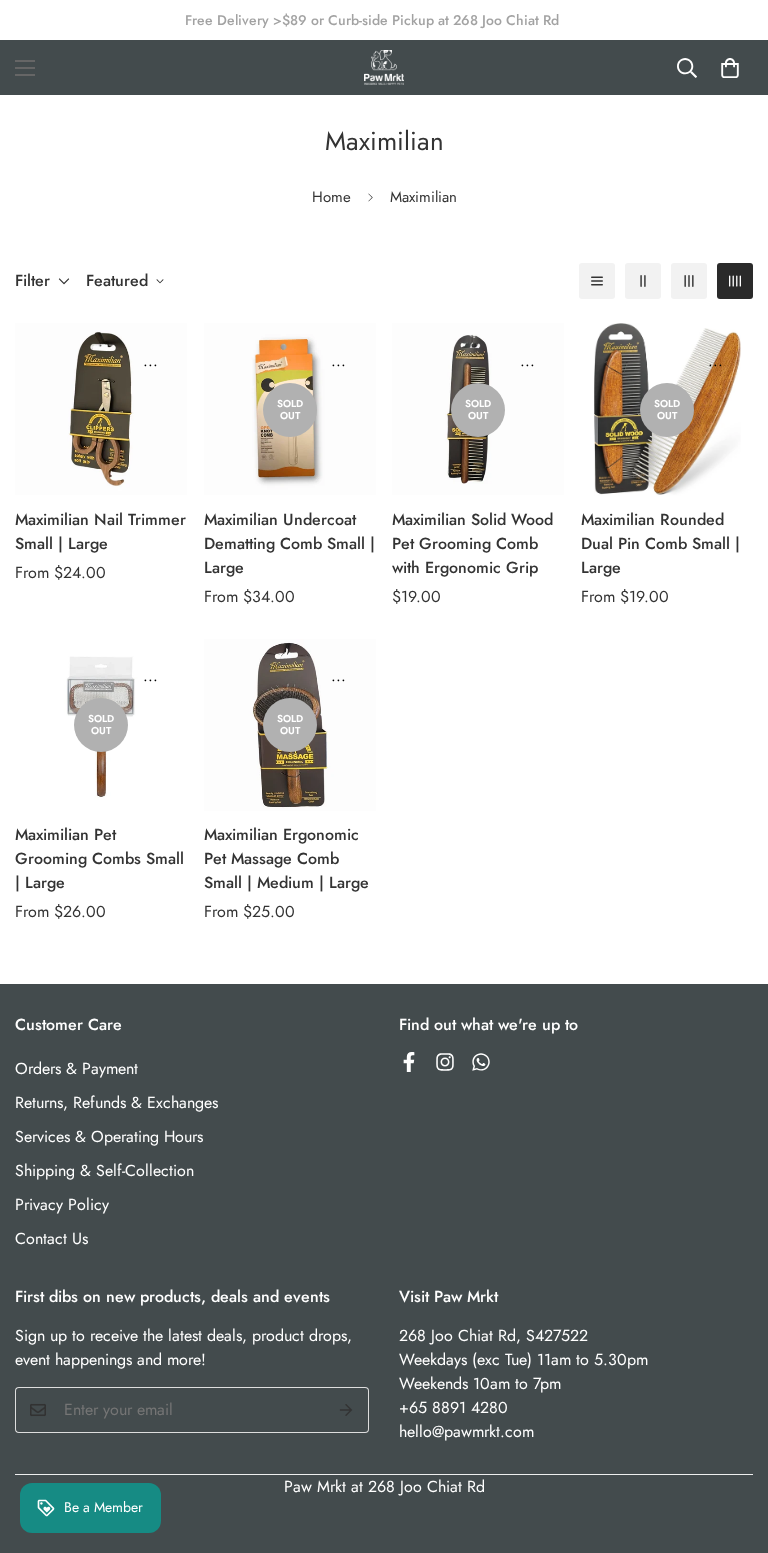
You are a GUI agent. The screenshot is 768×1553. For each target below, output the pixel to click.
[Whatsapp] (481, 1062)
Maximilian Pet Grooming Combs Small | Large (99, 858)
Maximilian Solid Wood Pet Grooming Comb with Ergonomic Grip (472, 543)
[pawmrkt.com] (384, 67)
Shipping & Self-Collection (104, 1170)
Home (331, 197)
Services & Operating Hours (109, 1136)
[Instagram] (445, 1062)
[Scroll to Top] (729, 1444)
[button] (730, 68)
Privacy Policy (62, 1204)
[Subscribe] (346, 1410)
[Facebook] (409, 1062)
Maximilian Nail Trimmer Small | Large (100, 531)
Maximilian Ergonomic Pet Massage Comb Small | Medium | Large (286, 858)
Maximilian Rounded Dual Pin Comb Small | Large (660, 543)
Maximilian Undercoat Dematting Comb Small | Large (289, 543)
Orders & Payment (76, 1068)
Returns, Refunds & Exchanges (116, 1102)
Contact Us (51, 1238)
